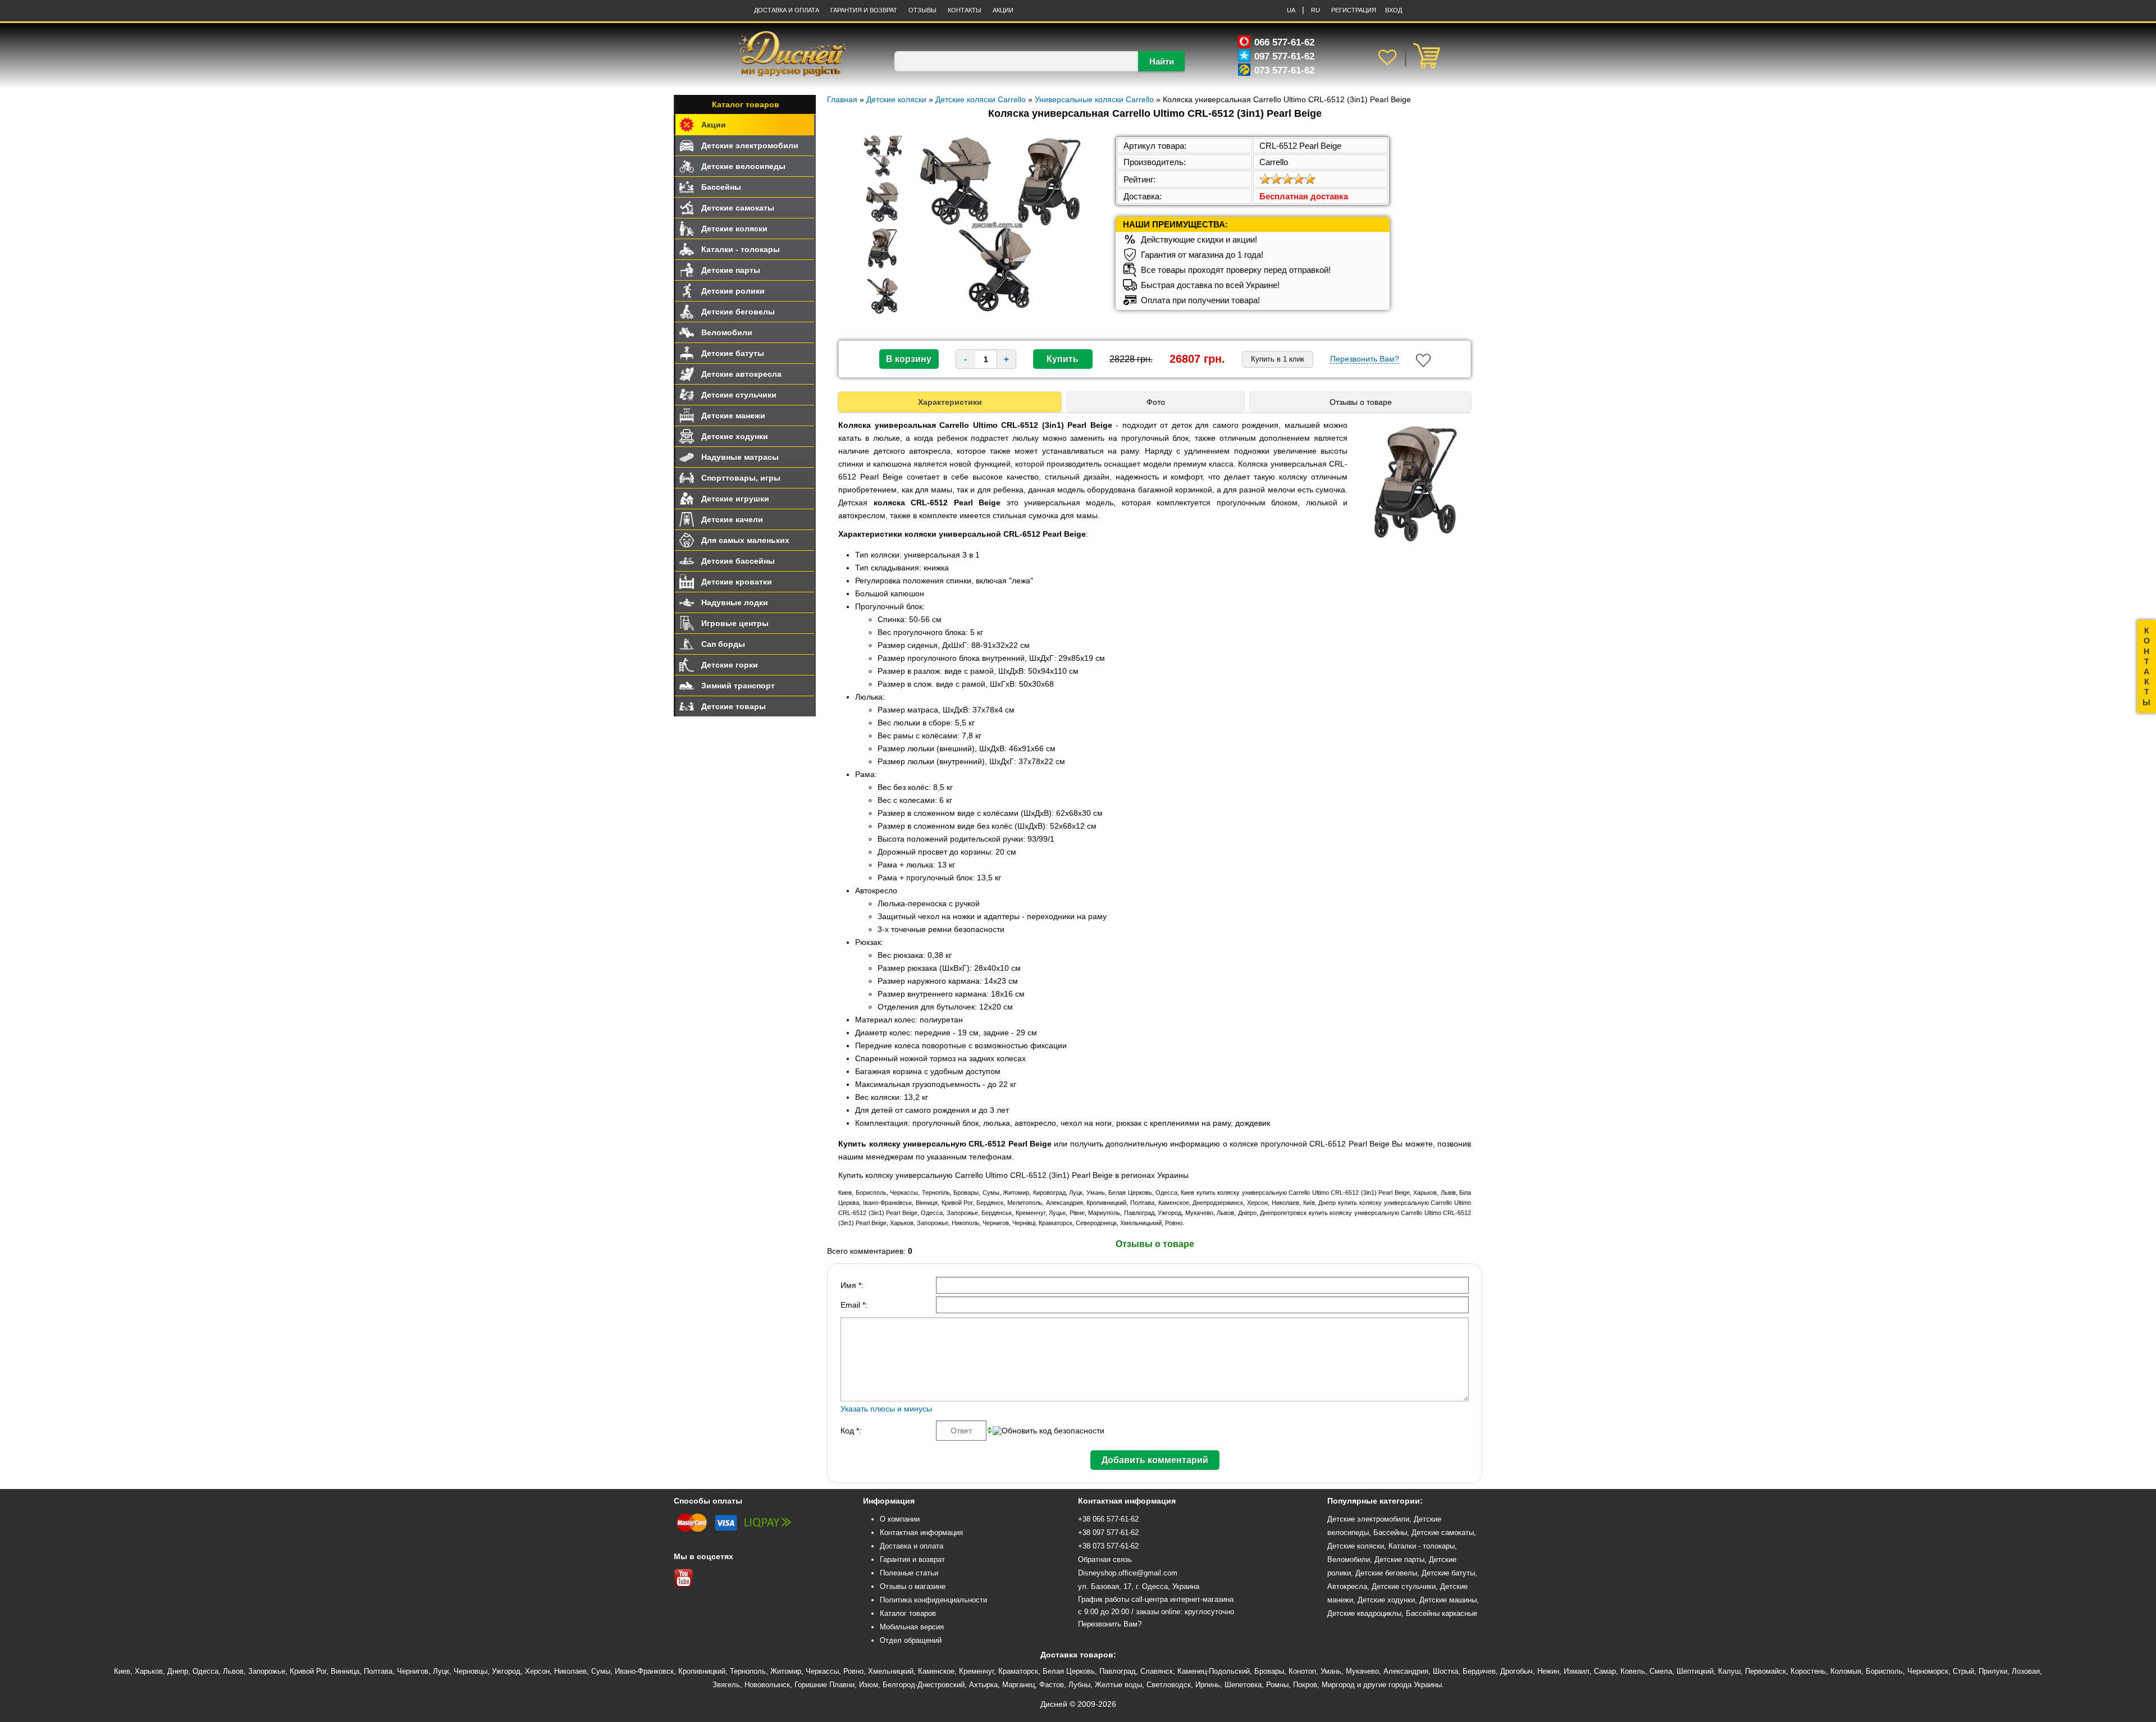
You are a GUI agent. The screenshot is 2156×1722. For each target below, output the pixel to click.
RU (1315, 10)
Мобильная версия (912, 1627)
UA (1291, 10)
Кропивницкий (702, 1671)
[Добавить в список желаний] (1423, 360)
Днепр (178, 1671)
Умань (1331, 1671)
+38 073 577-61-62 (1108, 1546)
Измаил (1577, 1671)
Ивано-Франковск (644, 1671)
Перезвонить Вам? (1365, 359)
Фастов (1052, 1685)
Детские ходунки (735, 436)
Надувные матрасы (740, 457)
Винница (345, 1671)
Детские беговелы (738, 312)
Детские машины (1448, 1600)
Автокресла (1347, 1586)
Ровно (853, 1671)
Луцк (441, 1671)
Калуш (1729, 1671)
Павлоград (1118, 1671)
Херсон (537, 1671)
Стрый (1963, 1671)
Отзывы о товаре (1361, 402)
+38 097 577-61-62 (1108, 1533)
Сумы (601, 1671)
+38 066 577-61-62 (1108, 1519)
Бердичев (1479, 1671)
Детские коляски (734, 229)
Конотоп (1302, 1671)
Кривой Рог (308, 1671)
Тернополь (748, 1671)
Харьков (149, 1671)
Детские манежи (733, 415)
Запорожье (267, 1671)
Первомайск (1766, 1671)
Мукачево (1362, 1671)
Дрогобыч (1516, 1671)
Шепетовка (1243, 1685)
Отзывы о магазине (913, 1586)
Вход (1394, 10)
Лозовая (2026, 1671)
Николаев (570, 1671)
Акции (1003, 10)
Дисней (1054, 1704)
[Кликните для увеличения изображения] (997, 225)
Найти (1162, 61)
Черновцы (471, 1671)
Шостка (1445, 1671)
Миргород (1338, 1685)
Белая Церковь (1069, 1671)
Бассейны (721, 187)
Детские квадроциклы (1364, 1613)
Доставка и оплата (787, 10)
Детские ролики (733, 291)
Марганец (1018, 1685)
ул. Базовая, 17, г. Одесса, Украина (1139, 1586)
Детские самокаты (738, 208)
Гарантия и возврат (912, 1559)
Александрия (1406, 1671)
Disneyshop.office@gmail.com (1128, 1573)
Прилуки (1993, 1671)
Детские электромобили (750, 145)
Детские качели (732, 519)
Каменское (936, 1671)
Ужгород (506, 1671)
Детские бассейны (738, 561)
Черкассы (822, 1671)
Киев (122, 1671)
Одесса (205, 1671)
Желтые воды (1118, 1685)
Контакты (965, 10)
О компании (900, 1519)
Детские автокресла (741, 374)
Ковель (1633, 1671)
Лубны (1079, 1685)
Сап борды (723, 644)
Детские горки (730, 665)
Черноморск (1928, 1671)
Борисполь (1884, 1671)
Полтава (378, 1671)
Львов (233, 1671)
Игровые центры (735, 623)
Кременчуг (976, 1671)
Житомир (786, 1671)
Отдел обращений (911, 1640)
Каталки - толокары (741, 249)
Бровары (1269, 1671)
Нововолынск (767, 1685)
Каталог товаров (746, 104)
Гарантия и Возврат (864, 10)
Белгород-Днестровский (924, 1685)
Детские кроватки (737, 582)
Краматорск (1018, 1671)
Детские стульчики (739, 395)
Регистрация (1354, 10)
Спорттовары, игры (741, 478)
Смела (1661, 1671)
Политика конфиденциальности (933, 1600)
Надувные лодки (735, 602)
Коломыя (1846, 1671)
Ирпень (1208, 1685)
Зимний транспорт (738, 686)
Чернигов (413, 1671)
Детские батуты (733, 353)
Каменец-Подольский (1214, 1671)
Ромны (1277, 1685)
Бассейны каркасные (1442, 1613)
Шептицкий (1695, 1671)
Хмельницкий (891, 1671)
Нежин (1548, 1671)
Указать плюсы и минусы (886, 1409)
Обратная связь (1105, 1559)
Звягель (726, 1685)
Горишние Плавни (825, 1685)
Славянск (1157, 1671)
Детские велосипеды (743, 166)
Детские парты (731, 270)
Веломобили (727, 332)
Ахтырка (983, 1685)
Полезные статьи (909, 1573)
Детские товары (734, 706)
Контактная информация (921, 1533)
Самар (1605, 1671)
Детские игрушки (735, 499)
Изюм (869, 1685)
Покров (1305, 1685)
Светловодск (1169, 1685)
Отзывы (922, 10)
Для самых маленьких (745, 540)
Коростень (1808, 1671)
